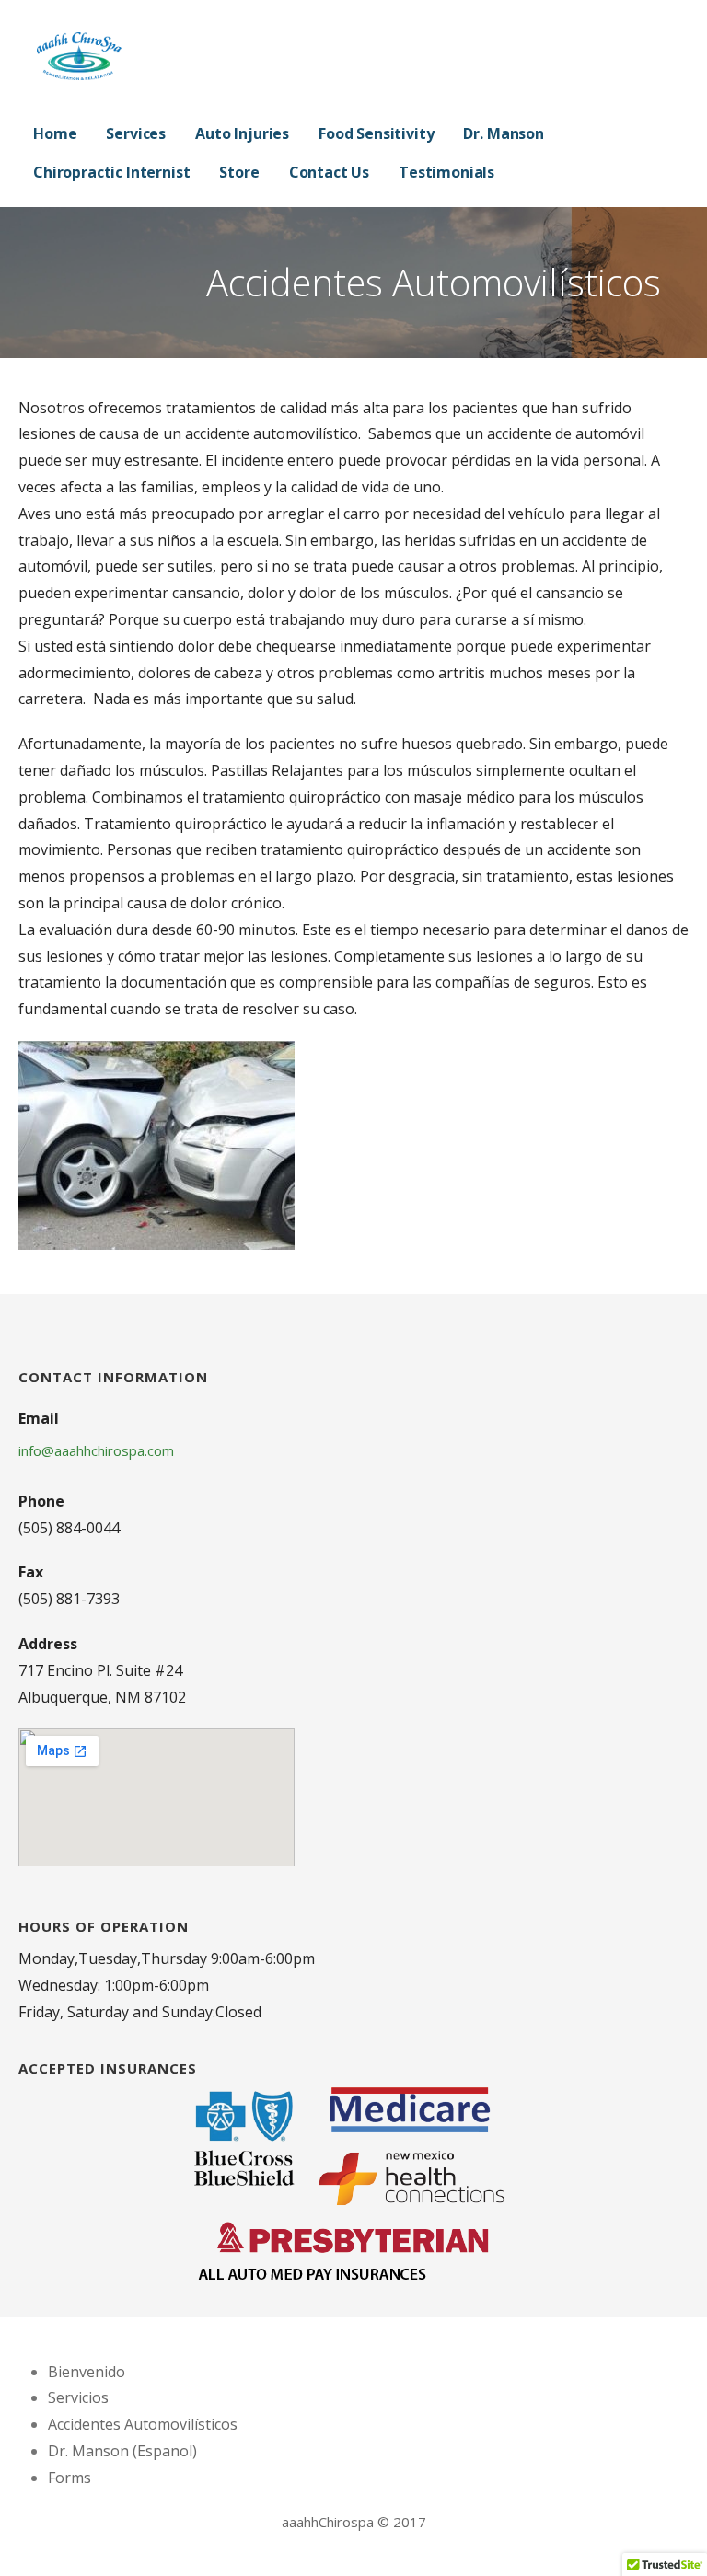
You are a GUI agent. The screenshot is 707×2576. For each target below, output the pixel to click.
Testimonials (446, 172)
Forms (70, 2478)
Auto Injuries (242, 133)
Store (239, 172)
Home (55, 133)
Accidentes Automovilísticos (143, 2424)
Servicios (78, 2397)
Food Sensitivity (376, 133)
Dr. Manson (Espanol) (122, 2451)
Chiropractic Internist (111, 172)
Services (136, 133)
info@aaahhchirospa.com (96, 1450)
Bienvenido (87, 2372)
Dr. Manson (503, 133)
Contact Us (329, 172)
